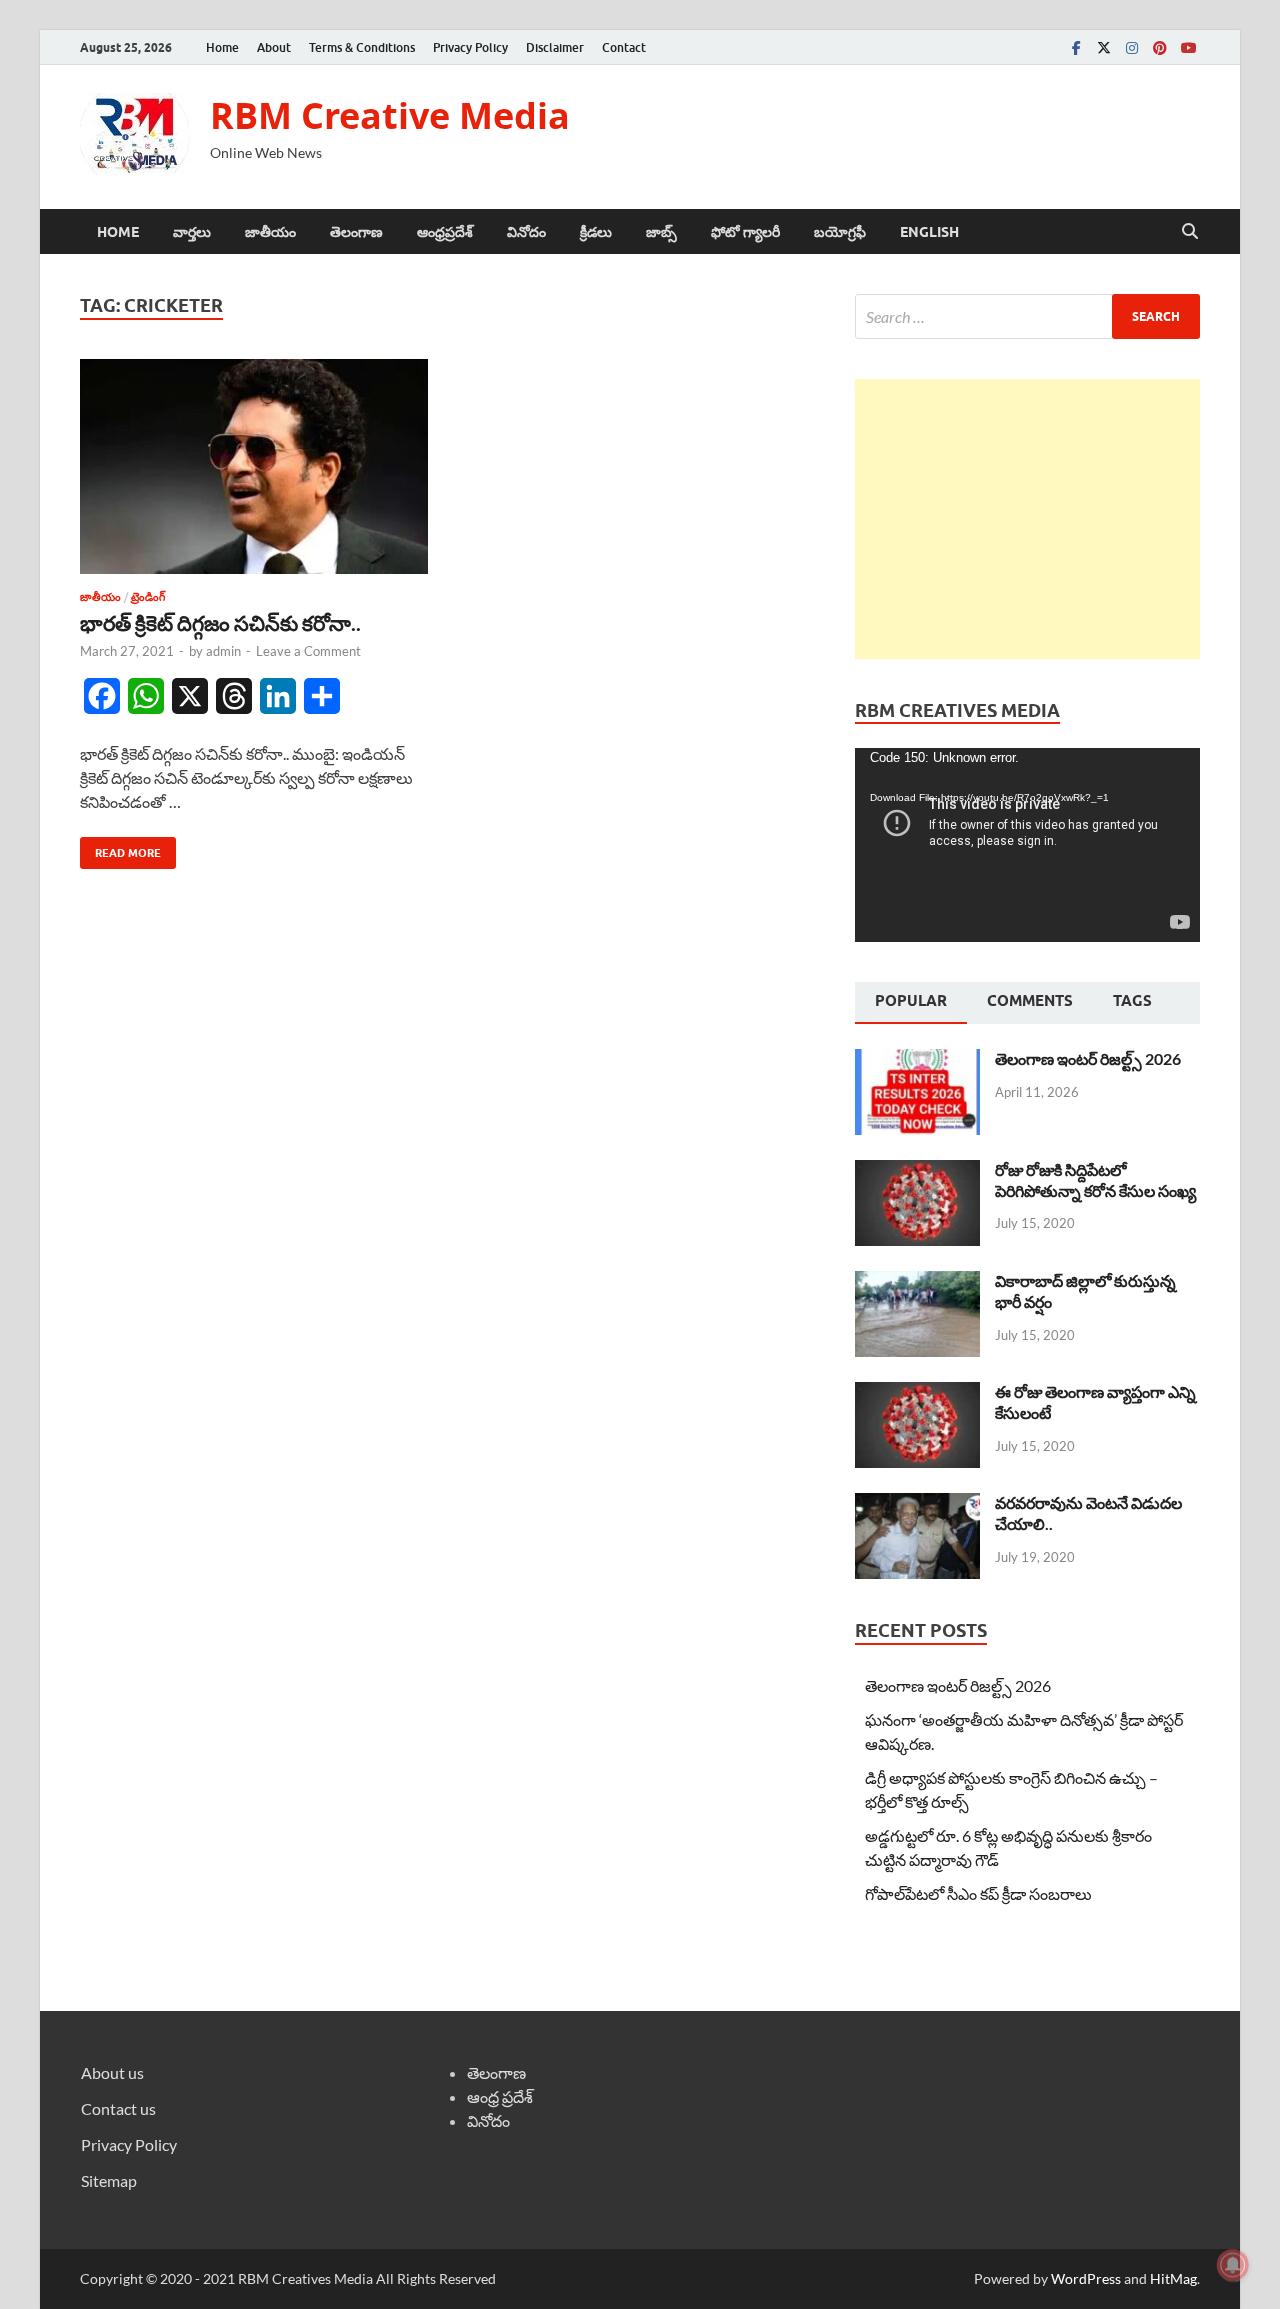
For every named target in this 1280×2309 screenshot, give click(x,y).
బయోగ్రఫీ (840, 232)
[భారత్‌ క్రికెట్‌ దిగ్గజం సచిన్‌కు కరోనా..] (254, 466)
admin (223, 651)
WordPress (1086, 2278)
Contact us (118, 2108)
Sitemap (109, 2180)
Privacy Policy (470, 47)
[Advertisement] (1027, 519)
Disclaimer (555, 47)
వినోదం (526, 232)
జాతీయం (270, 232)
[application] (1027, 845)
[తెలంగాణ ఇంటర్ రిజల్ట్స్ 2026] (917, 1060)
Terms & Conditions (362, 47)
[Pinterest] (1160, 47)
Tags (1132, 1001)
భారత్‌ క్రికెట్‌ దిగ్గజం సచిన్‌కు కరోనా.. (220, 622)
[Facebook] (1076, 47)
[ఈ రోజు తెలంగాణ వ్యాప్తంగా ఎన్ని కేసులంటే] (917, 1393)
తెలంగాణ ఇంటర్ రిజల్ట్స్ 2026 (1088, 1058)
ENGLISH (929, 232)
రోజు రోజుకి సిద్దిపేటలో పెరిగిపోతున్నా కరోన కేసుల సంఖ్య (1095, 1180)
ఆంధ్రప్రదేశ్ (445, 232)
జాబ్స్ (661, 232)
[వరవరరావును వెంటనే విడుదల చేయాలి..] (917, 1504)
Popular (911, 1001)
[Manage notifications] (1233, 2265)
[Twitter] (1104, 47)
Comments (1030, 1001)
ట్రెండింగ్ (148, 597)
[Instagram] (1132, 47)
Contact (624, 47)
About (274, 47)
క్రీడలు (596, 232)
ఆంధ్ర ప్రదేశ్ (500, 2096)
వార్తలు (192, 232)
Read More (120, 848)
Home (222, 47)
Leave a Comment (308, 651)
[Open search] (1190, 232)
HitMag (1173, 2278)
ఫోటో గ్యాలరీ (745, 232)
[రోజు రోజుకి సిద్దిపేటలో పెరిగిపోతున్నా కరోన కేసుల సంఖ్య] (917, 1171)
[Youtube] (1188, 47)
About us (112, 2072)
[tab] (911, 1003)
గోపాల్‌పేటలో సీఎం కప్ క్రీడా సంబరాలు (978, 1893)
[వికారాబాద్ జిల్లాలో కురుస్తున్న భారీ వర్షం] (917, 1282)
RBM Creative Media (390, 115)
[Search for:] (1027, 316)
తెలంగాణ (356, 232)
